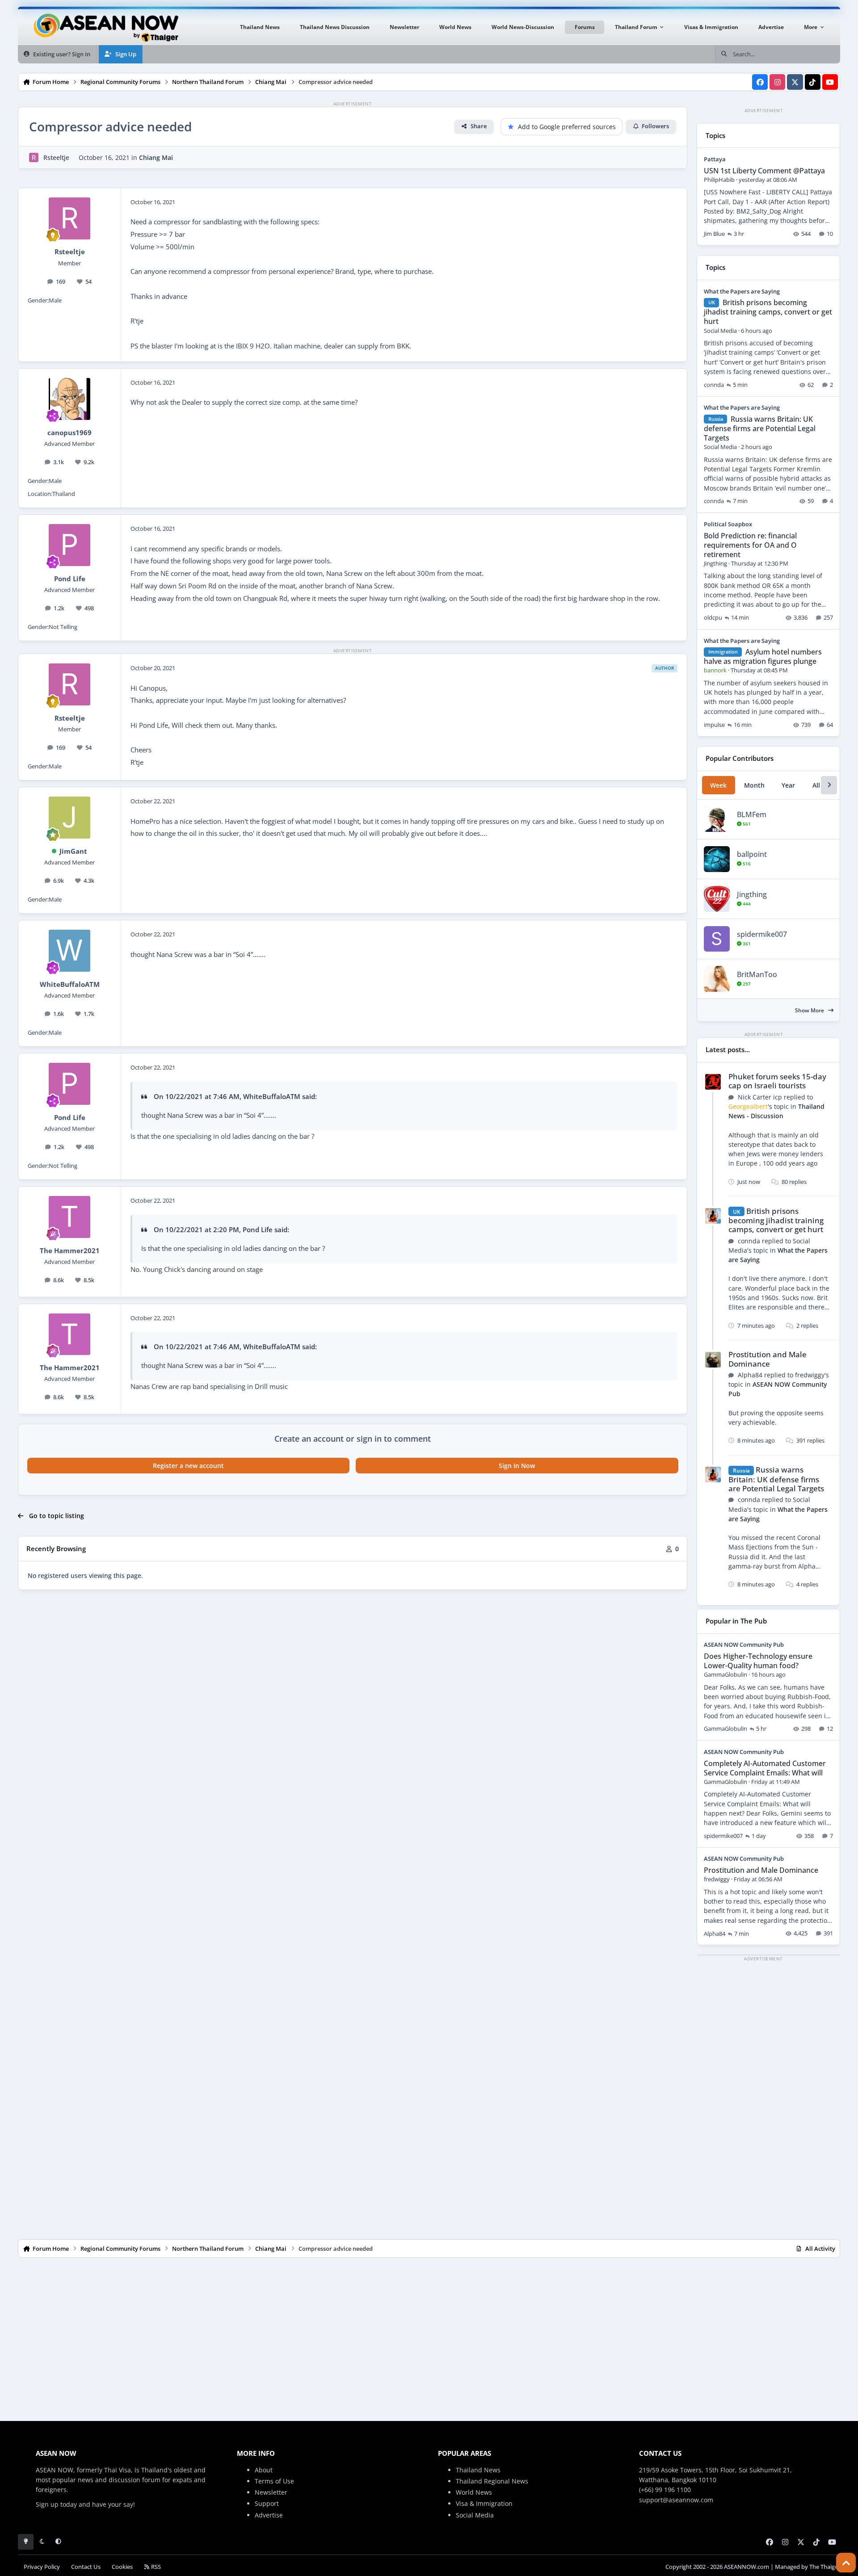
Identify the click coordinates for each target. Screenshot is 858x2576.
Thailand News (478, 2470)
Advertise (269, 2515)
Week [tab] (718, 785)
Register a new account (188, 1466)
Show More (810, 1010)
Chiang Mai (156, 157)
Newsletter (271, 2492)
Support (267, 2503)
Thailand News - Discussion (776, 1111)
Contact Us (86, 2567)
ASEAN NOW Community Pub (744, 1645)
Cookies (122, 2567)
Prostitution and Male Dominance (768, 1359)
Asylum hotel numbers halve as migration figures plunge (763, 657)
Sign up (47, 2504)
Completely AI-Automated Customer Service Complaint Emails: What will (765, 1768)
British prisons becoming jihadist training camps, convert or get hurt (768, 312)
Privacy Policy (42, 2567)
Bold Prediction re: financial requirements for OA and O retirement (750, 545)
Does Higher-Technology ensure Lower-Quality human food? (758, 1661)
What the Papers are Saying (742, 291)
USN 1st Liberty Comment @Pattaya (764, 171)
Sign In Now (517, 1466)
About (264, 2470)
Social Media (475, 2515)
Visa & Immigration (484, 2503)
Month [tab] (754, 785)
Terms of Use (274, 2481)
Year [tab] (788, 785)
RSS (155, 2567)
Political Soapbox (728, 524)
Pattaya (715, 159)
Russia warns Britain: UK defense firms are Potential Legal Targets (760, 428)
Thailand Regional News (492, 2481)
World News (474, 2492)
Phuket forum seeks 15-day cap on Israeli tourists (777, 1081)
